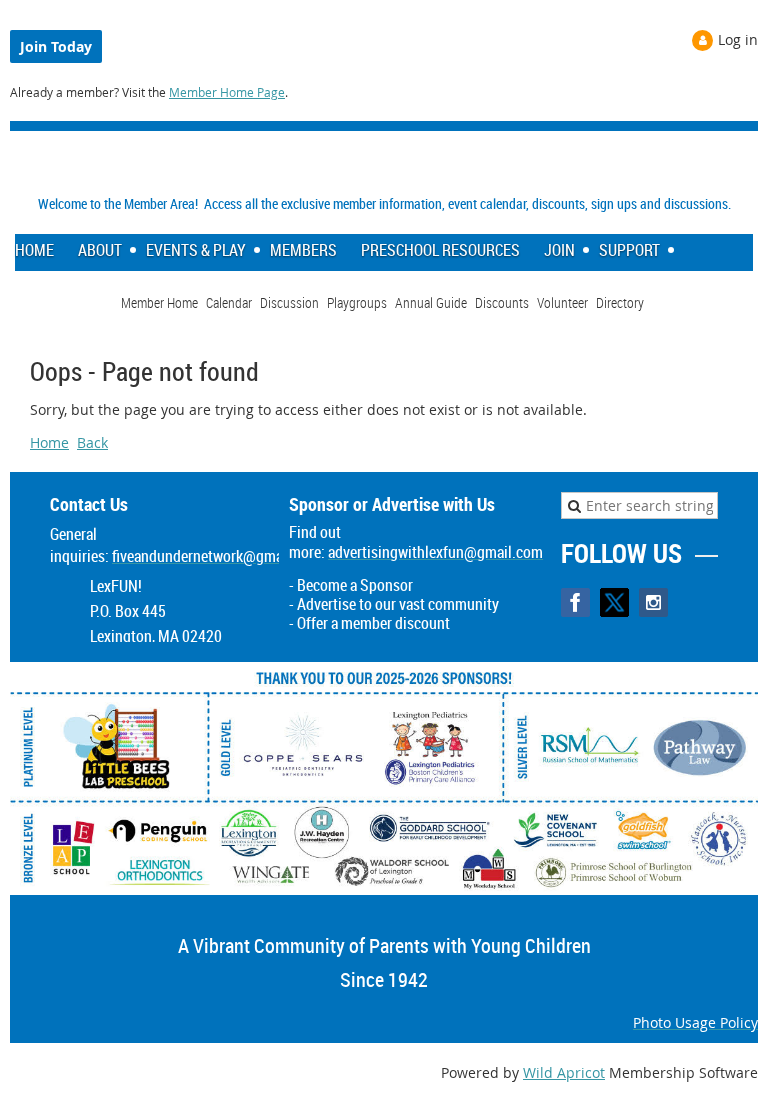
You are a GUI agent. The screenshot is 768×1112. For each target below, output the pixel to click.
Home (49, 442)
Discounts (502, 302)
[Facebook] (575, 602)
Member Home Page (227, 92)
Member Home (159, 302)
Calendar (229, 302)
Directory (620, 302)
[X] (614, 602)
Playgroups (357, 302)
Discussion (289, 302)
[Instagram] (653, 602)
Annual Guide (431, 302)
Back (92, 442)
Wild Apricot (564, 1072)
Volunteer (562, 302)
